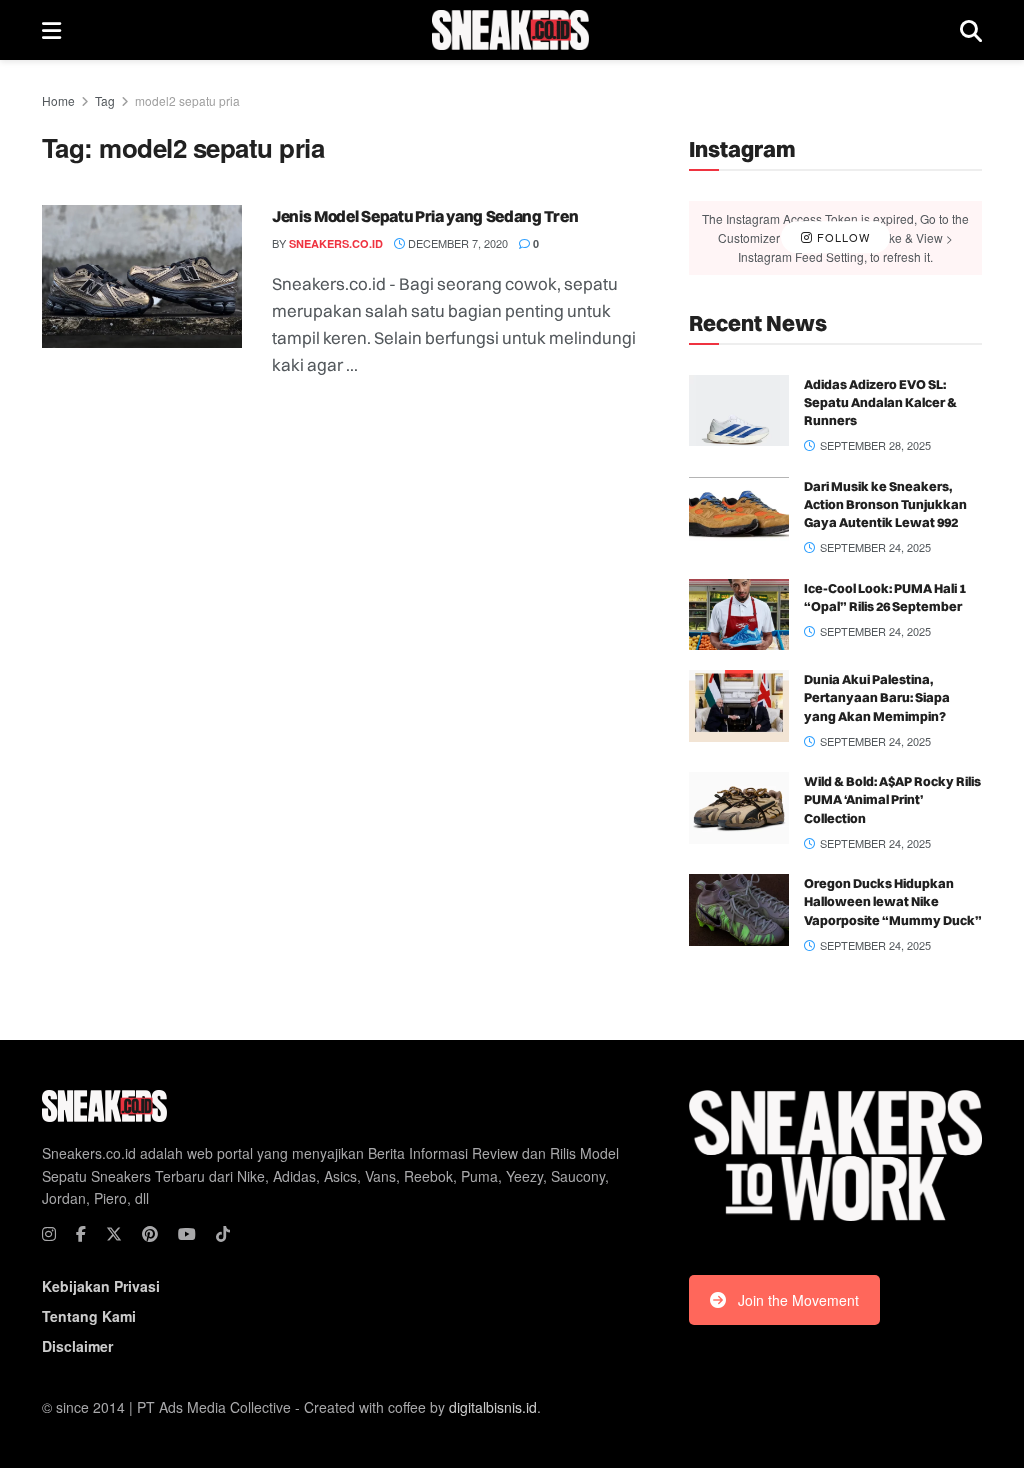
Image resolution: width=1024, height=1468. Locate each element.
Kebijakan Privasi (101, 1286)
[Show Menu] (51, 30)
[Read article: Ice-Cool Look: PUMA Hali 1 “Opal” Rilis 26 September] (739, 615)
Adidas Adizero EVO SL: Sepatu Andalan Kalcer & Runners (880, 402)
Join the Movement (798, 1300)
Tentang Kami (89, 1316)
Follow (841, 237)
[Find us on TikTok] (223, 1234)
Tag (105, 100)
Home (58, 100)
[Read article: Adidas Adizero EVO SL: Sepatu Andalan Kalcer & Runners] (739, 411)
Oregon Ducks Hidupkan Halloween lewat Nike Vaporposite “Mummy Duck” (893, 901)
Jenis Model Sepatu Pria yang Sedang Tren (425, 216)
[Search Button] (971, 30)
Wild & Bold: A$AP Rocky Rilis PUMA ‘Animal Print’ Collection (892, 799)
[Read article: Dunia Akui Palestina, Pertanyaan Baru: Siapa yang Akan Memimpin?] (739, 706)
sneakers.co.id (336, 243)
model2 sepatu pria (187, 100)
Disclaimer (77, 1346)
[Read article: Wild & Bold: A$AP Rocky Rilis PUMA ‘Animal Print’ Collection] (739, 808)
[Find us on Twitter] (114, 1234)
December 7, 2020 (456, 243)
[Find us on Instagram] (49, 1234)
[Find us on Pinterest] (150, 1234)
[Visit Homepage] (510, 30)
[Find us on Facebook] (81, 1234)
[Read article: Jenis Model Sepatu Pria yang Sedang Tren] (142, 276)
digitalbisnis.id (493, 1407)
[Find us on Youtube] (187, 1234)
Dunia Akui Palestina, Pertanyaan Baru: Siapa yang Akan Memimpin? (877, 697)
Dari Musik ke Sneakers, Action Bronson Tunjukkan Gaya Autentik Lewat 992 (885, 504)
